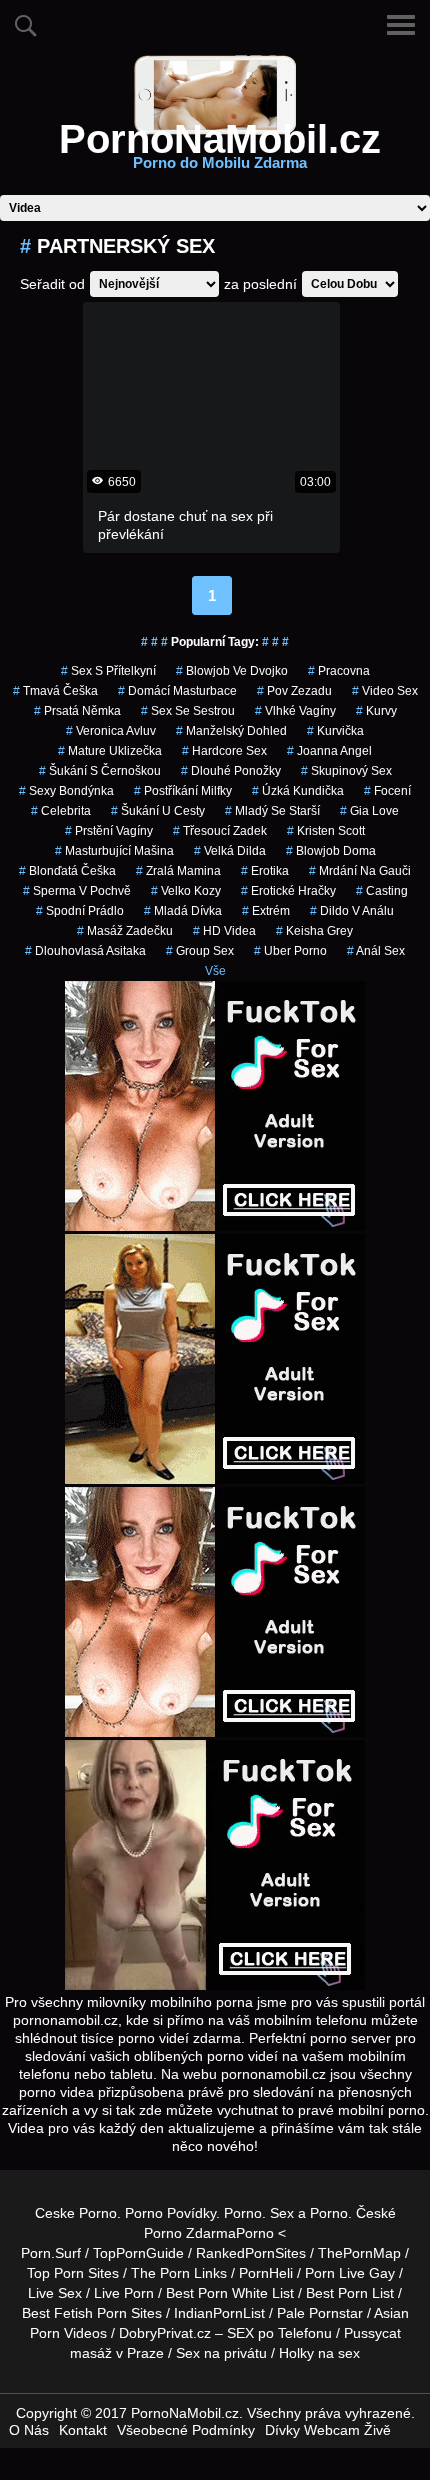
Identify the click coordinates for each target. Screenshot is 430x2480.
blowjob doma (331, 851)
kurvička (335, 731)
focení (387, 791)
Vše (215, 971)
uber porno (290, 951)
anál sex (376, 951)
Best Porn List (350, 2293)
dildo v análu (352, 911)
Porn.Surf (51, 2253)
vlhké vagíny (295, 711)
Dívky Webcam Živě (328, 2430)
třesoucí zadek (220, 831)
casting (382, 891)
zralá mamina (178, 871)
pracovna (339, 671)
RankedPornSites (251, 2253)
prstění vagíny (109, 831)
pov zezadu (294, 691)
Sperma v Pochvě (77, 891)
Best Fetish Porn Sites (92, 2313)
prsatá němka (77, 711)
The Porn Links (179, 2273)
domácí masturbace (177, 691)
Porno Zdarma (190, 2233)
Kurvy (376, 711)
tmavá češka (55, 691)
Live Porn (124, 2293)
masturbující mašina (114, 851)
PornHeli (266, 2273)
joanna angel (329, 751)
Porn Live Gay (350, 2273)
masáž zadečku (125, 931)
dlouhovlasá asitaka (85, 951)
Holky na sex (319, 2353)
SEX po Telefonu (279, 2333)
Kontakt (83, 2430)
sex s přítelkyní (108, 671)
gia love (369, 811)
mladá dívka (183, 911)
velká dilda (230, 851)
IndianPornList (219, 2313)
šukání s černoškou (100, 771)
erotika (265, 871)
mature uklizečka (110, 751)
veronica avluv (111, 731)
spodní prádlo (80, 911)
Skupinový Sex (346, 771)
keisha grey (314, 931)
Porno (243, 2213)
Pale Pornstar (320, 2313)
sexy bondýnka (66, 791)
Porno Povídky (170, 2213)
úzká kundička (298, 791)
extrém (266, 911)
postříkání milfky (183, 791)
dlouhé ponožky (231, 771)
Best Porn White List (230, 2293)
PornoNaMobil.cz (220, 151)
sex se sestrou (188, 711)
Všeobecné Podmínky (186, 2430)
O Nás (29, 2430)
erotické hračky (288, 891)
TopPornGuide (138, 2253)
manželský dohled (231, 731)
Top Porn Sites (73, 2273)
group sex (200, 951)
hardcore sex (224, 751)
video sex (385, 691)
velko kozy (186, 891)
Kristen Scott (326, 831)
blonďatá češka (67, 871)
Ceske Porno (76, 2213)
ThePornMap (359, 2253)
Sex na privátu (221, 2353)
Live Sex (55, 2293)
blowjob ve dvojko (232, 671)
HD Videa (224, 931)
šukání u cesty (158, 811)
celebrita (61, 811)
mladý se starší (272, 811)
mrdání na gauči (360, 871)
